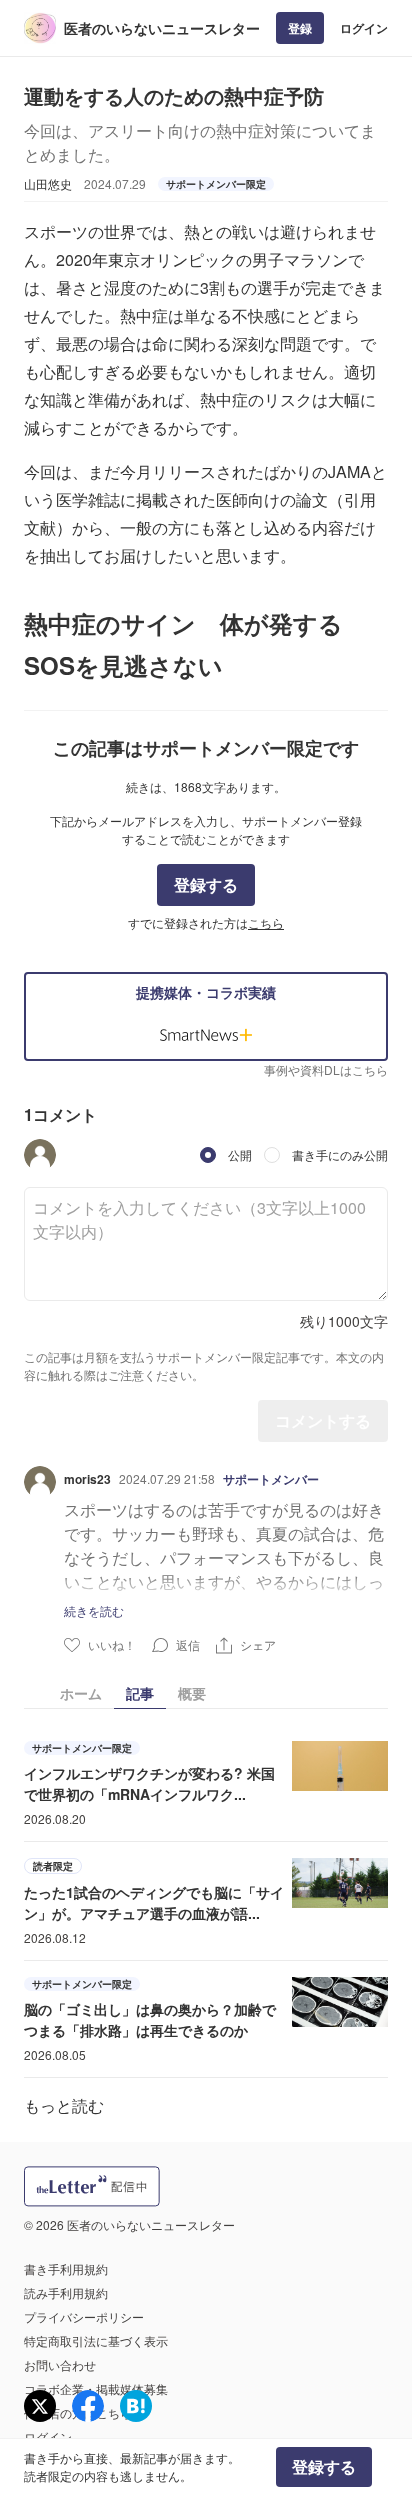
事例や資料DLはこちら (326, 1069)
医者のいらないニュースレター (162, 28)
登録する (206, 884)
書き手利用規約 (66, 2268)
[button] (40, 1155)
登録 (300, 28)
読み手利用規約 (66, 2292)
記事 (140, 1693)
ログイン (364, 28)
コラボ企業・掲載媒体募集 (96, 2388)
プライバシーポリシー (84, 2316)
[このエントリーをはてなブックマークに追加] (136, 2406)
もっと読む (64, 2105)
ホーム (81, 1693)
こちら (266, 922)
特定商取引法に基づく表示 (96, 2340)
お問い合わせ (60, 2364)
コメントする (323, 1420)
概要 (192, 1693)
